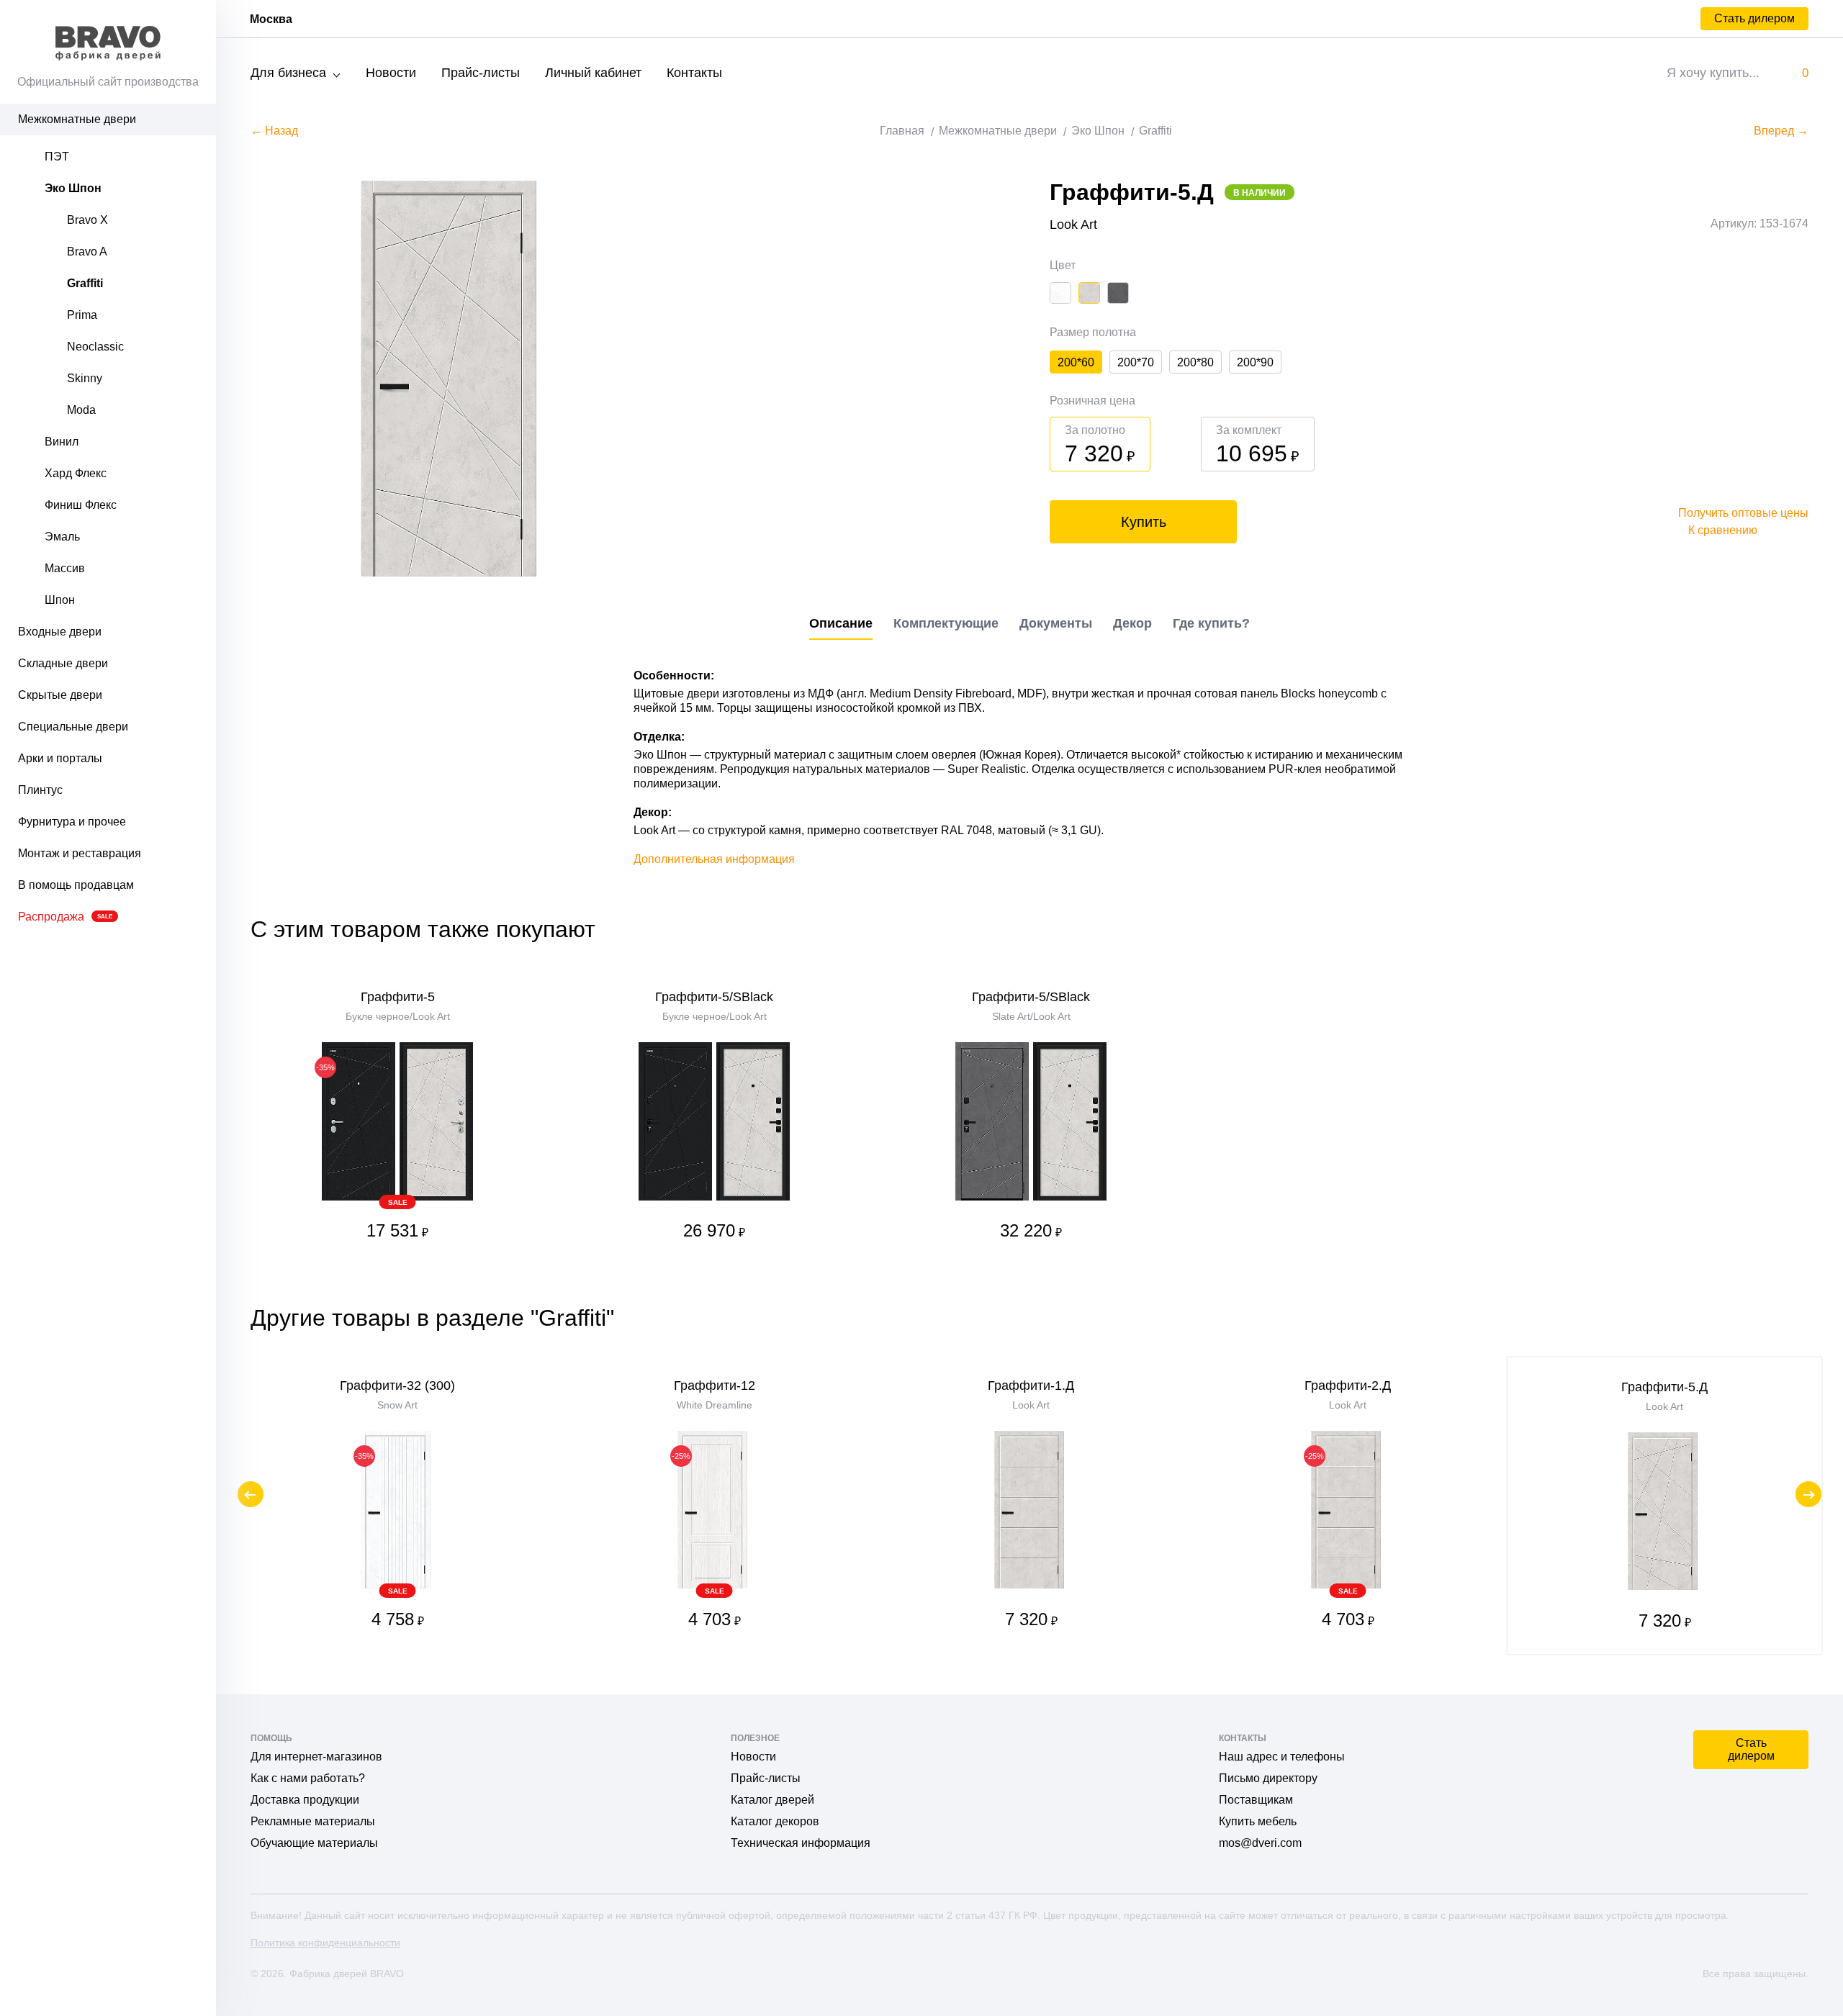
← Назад (274, 131)
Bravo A (87, 252)
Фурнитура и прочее (72, 822)
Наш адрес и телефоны (1282, 1757)
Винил (62, 442)
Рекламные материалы (313, 1821)
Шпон (60, 600)
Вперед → (1781, 131)
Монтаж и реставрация (80, 853)
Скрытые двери (60, 695)
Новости (391, 73)
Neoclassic (95, 347)
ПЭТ (57, 157)
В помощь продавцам (76, 885)
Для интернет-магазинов (316, 1757)
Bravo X (87, 220)
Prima (82, 315)
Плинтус (40, 790)
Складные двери (63, 663)
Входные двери (60, 632)
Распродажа (65, 917)
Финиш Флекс (81, 505)
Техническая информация (801, 1843)
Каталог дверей (772, 1800)
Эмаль (62, 537)
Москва (271, 19)
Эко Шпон (73, 188)
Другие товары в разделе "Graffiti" (432, 1318)
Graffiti (85, 283)
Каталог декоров (775, 1821)
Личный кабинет (593, 73)
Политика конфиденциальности (325, 1943)
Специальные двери (73, 727)
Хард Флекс (76, 473)
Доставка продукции (305, 1800)
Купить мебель (1258, 1821)
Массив (65, 568)
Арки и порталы (60, 758)
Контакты (694, 73)
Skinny (85, 378)
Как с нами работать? (308, 1778)
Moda (81, 410)
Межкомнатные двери (77, 119)
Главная (902, 131)
